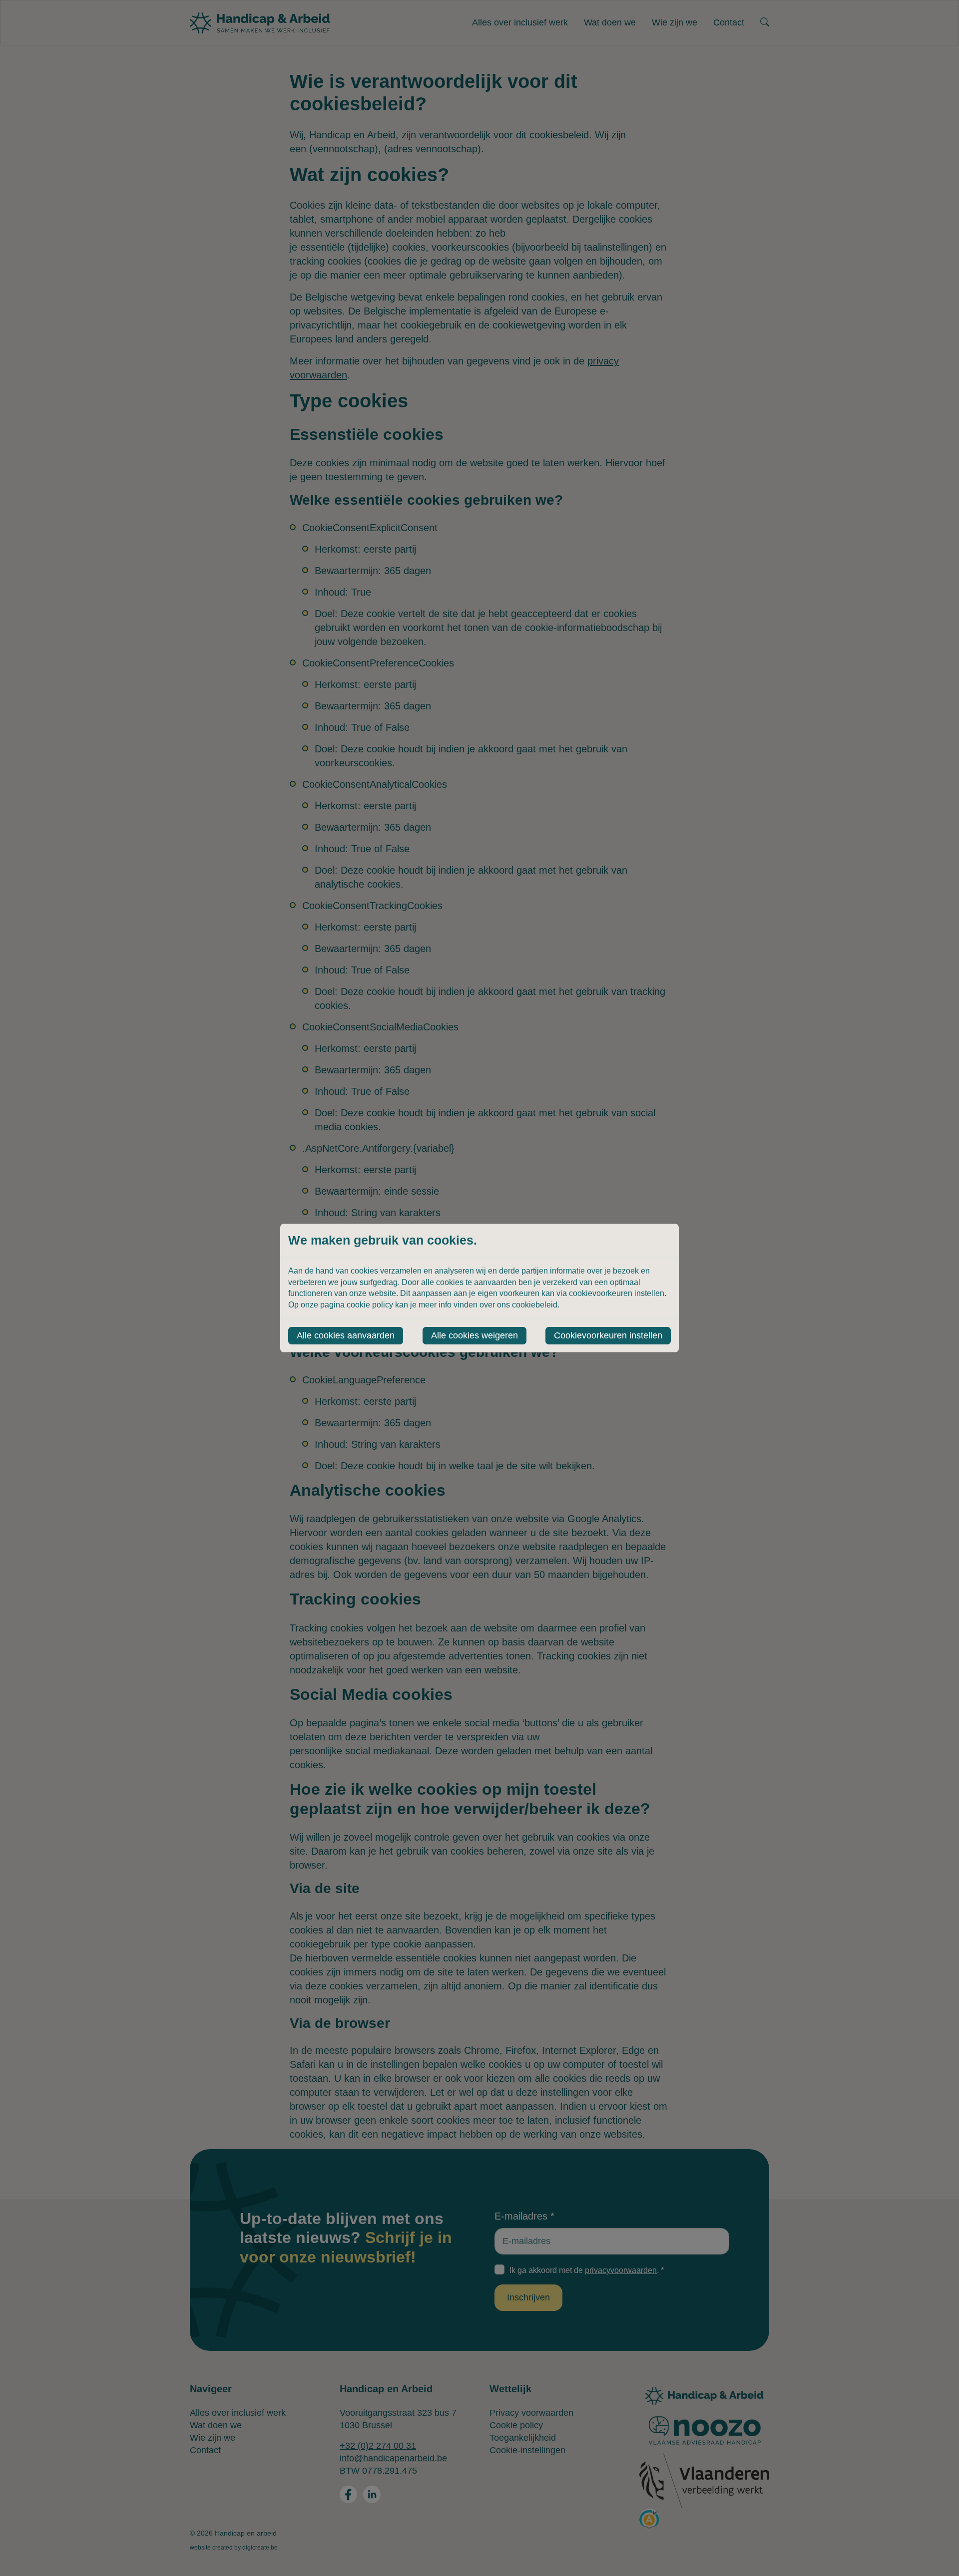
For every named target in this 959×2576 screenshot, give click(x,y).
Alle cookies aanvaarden (346, 1335)
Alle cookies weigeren (475, 1335)
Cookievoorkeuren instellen (608, 1335)
